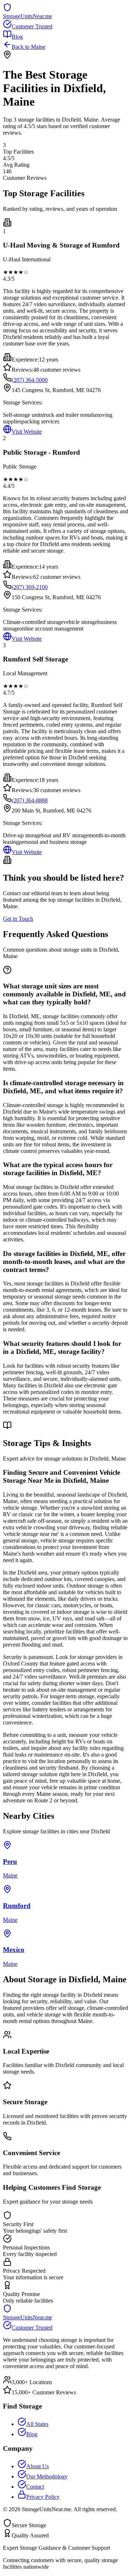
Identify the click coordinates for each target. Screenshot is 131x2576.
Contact (35, 2487)
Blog (17, 37)
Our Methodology (47, 2476)
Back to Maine (29, 47)
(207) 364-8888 (30, 800)
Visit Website (27, 432)
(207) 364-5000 (30, 380)
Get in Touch (18, 919)
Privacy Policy (43, 2497)
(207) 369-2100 (30, 587)
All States (37, 2424)
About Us (37, 2466)
